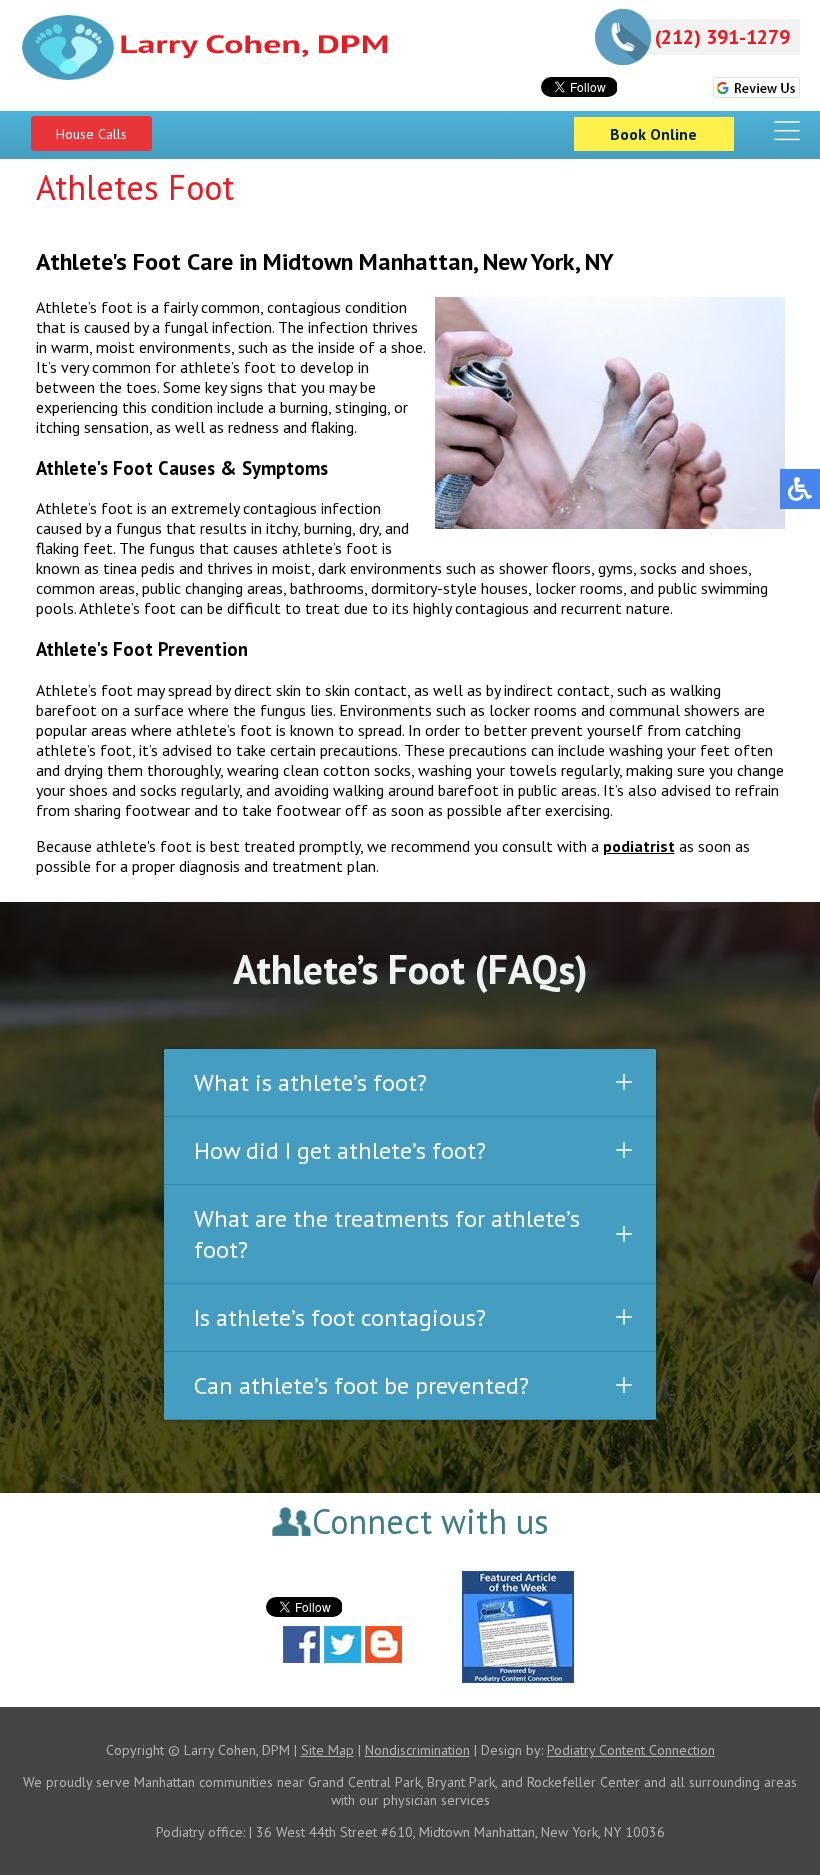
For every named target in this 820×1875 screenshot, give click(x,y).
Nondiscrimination (417, 1750)
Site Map (327, 1750)
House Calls (91, 134)
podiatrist (639, 846)
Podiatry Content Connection (631, 1750)
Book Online (653, 134)
